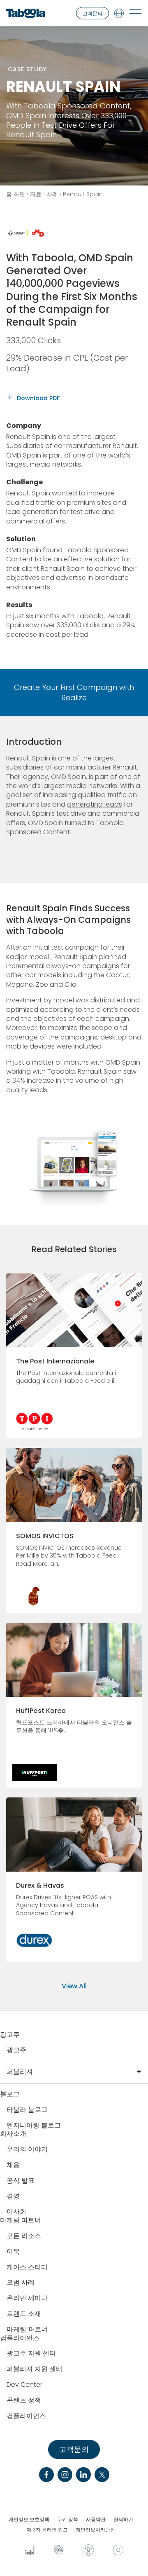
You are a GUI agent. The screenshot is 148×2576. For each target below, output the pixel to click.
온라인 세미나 (27, 2298)
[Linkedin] (83, 2475)
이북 (13, 2252)
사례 (52, 194)
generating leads (95, 804)
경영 (13, 2197)
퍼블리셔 (20, 2072)
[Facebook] (46, 2475)
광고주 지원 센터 (31, 2354)
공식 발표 (21, 2181)
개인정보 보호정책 (29, 2520)
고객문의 (92, 13)
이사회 (16, 2212)
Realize (74, 698)
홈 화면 (16, 194)
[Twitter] (102, 2475)
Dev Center (24, 2385)
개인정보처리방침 (95, 2530)
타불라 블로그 (27, 2110)
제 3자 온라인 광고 (47, 2530)
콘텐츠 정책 (24, 2401)
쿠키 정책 (68, 2520)
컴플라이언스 (26, 2416)
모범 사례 (21, 2283)
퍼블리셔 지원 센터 (35, 2369)
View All (74, 1986)
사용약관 (96, 2520)
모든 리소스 (24, 2236)
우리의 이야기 (27, 2150)
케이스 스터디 (27, 2267)
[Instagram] (65, 2475)
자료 (36, 194)
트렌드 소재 (24, 2314)
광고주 (16, 2050)
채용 (13, 2165)
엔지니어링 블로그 (34, 2126)
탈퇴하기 (123, 2520)
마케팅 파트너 (27, 2330)
